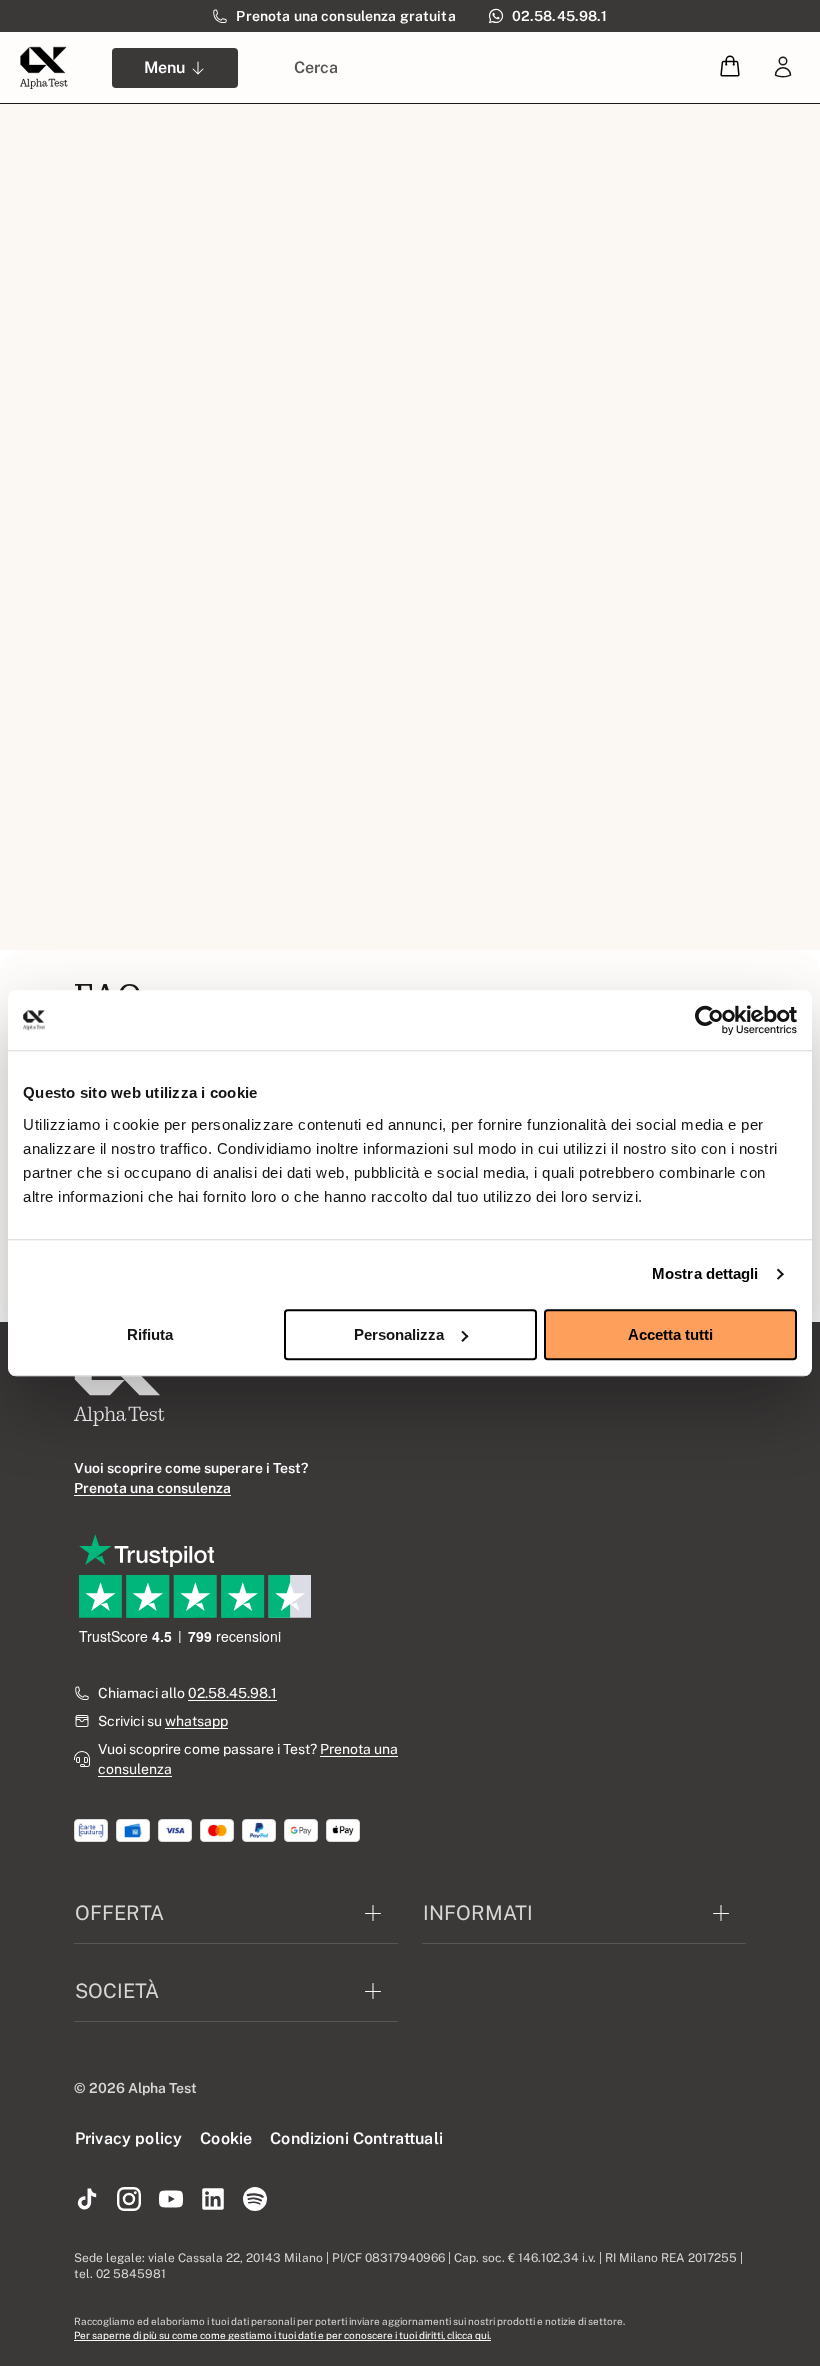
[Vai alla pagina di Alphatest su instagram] (129, 2200)
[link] (783, 68)
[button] (730, 67)
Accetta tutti (670, 1334)
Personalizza (399, 1334)
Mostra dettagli (705, 1273)
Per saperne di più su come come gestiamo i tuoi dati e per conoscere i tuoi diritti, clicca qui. (282, 2335)
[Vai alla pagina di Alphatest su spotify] (255, 2200)
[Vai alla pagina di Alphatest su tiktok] (87, 2200)
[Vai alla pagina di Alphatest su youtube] (171, 2200)
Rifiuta (150, 1334)
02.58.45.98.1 (232, 1693)
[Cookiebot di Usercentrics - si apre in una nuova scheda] (709, 1020)
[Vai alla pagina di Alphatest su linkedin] (213, 2200)
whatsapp (196, 1721)
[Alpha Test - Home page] (44, 68)
